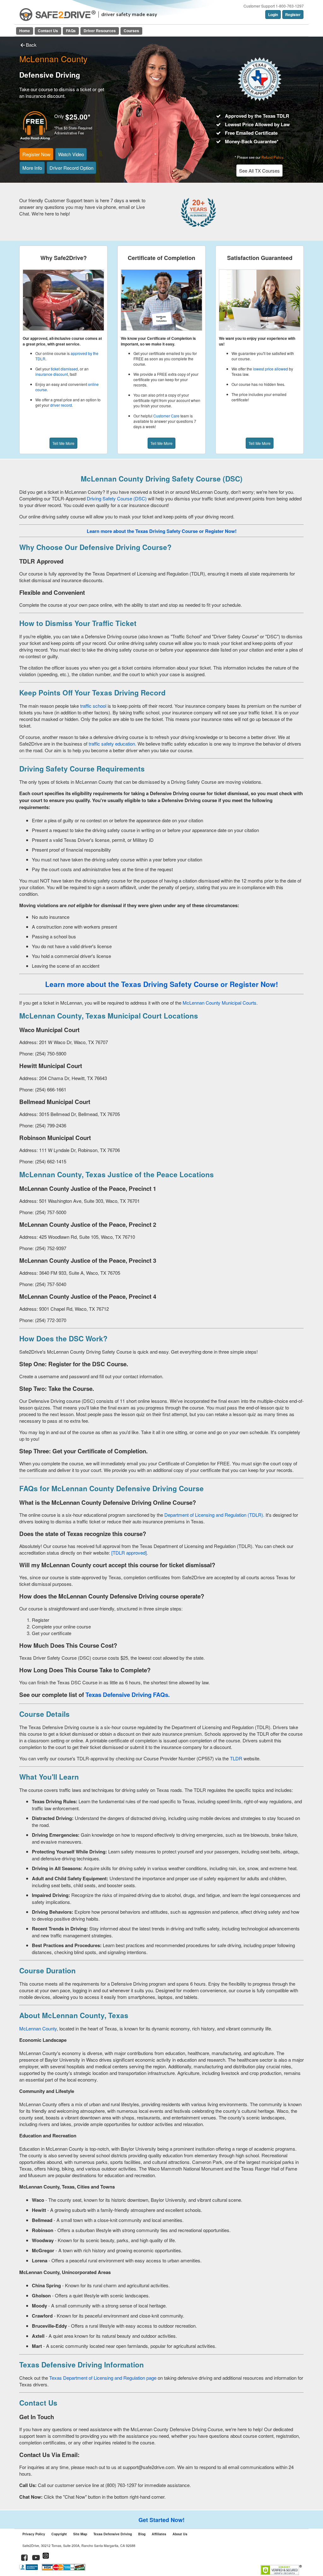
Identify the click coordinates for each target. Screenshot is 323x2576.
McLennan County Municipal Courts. (220, 1003)
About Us (180, 2534)
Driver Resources (100, 31)
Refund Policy (272, 157)
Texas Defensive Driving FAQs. (128, 1695)
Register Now (36, 154)
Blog (142, 2534)
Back (31, 45)
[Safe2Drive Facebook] (25, 2558)
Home (25, 31)
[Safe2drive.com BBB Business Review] (29, 2569)
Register (293, 15)
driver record (61, 405)
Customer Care (166, 416)
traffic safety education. (112, 744)
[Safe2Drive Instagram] (46, 2558)
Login (273, 15)
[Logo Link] (58, 15)
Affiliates (159, 2534)
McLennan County (38, 2028)
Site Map (80, 2534)
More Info (32, 168)
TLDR (236, 1758)
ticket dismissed (64, 369)
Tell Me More (63, 443)
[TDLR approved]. (130, 1553)
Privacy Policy (34, 2534)
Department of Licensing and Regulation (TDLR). (214, 1515)
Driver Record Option (71, 168)
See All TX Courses (259, 171)
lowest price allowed (270, 369)
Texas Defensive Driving (113, 2534)
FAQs (71, 31)
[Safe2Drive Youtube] (36, 2558)
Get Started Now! (161, 2520)
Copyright (59, 2534)
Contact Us (48, 31)
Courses (131, 31)
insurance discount (52, 374)
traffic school (93, 706)
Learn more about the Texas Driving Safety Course (132, 984)
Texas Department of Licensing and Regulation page (103, 2378)
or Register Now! (218, 531)
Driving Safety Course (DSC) (117, 498)
